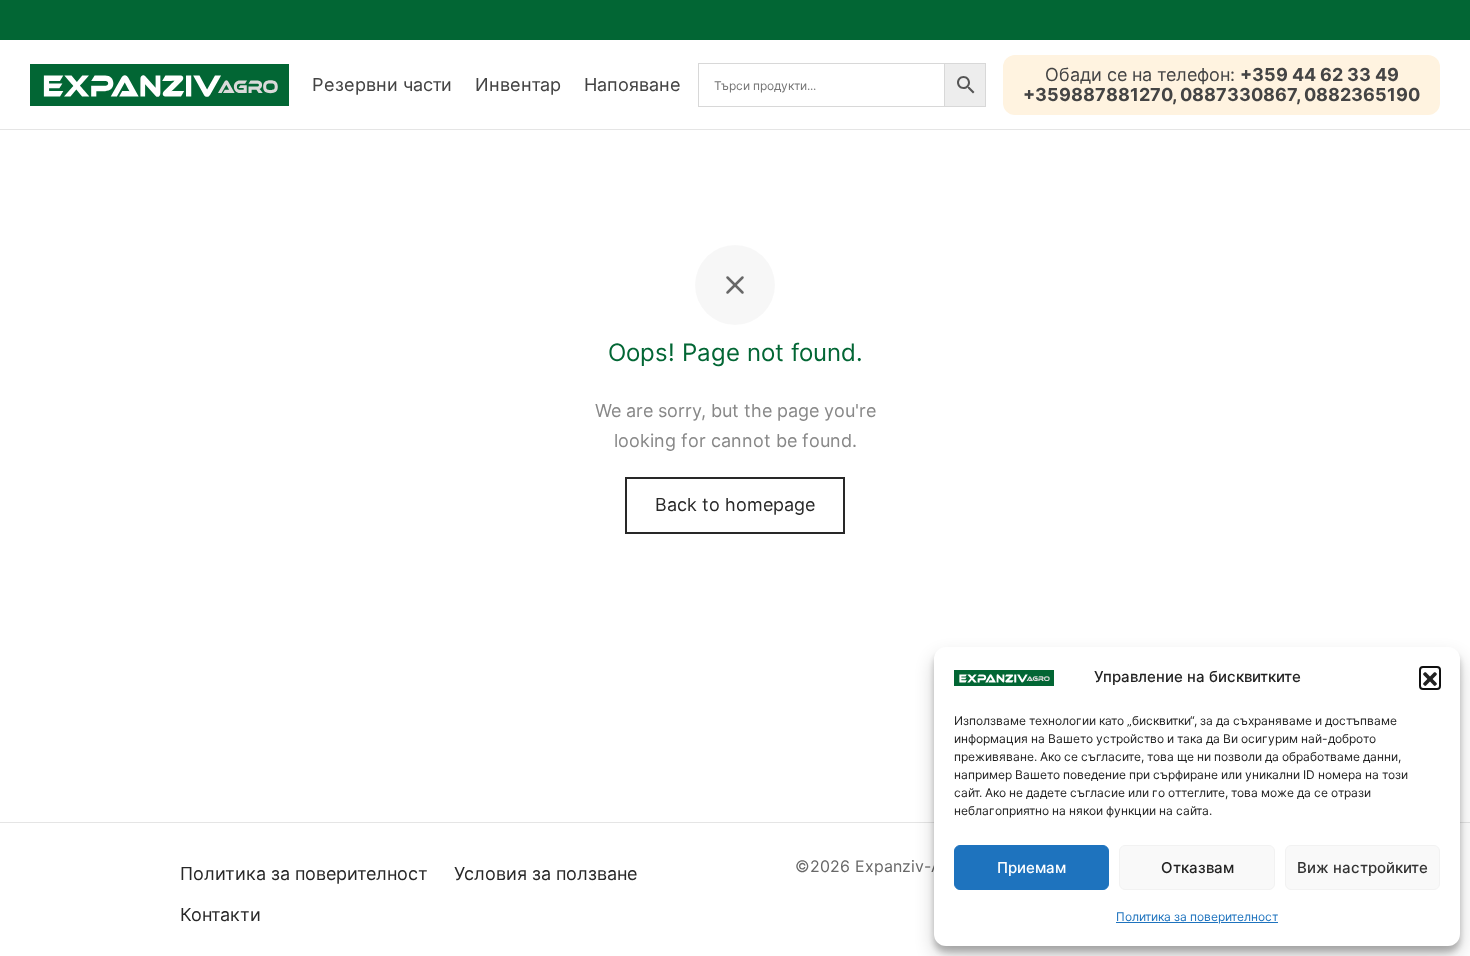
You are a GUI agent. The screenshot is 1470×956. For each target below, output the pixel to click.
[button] (1430, 677)
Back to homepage (735, 504)
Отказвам (1197, 867)
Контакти (220, 914)
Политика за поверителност (1197, 916)
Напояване (632, 84)
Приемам (1031, 867)
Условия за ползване (545, 873)
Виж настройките (1362, 867)
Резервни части (382, 84)
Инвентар (518, 84)
